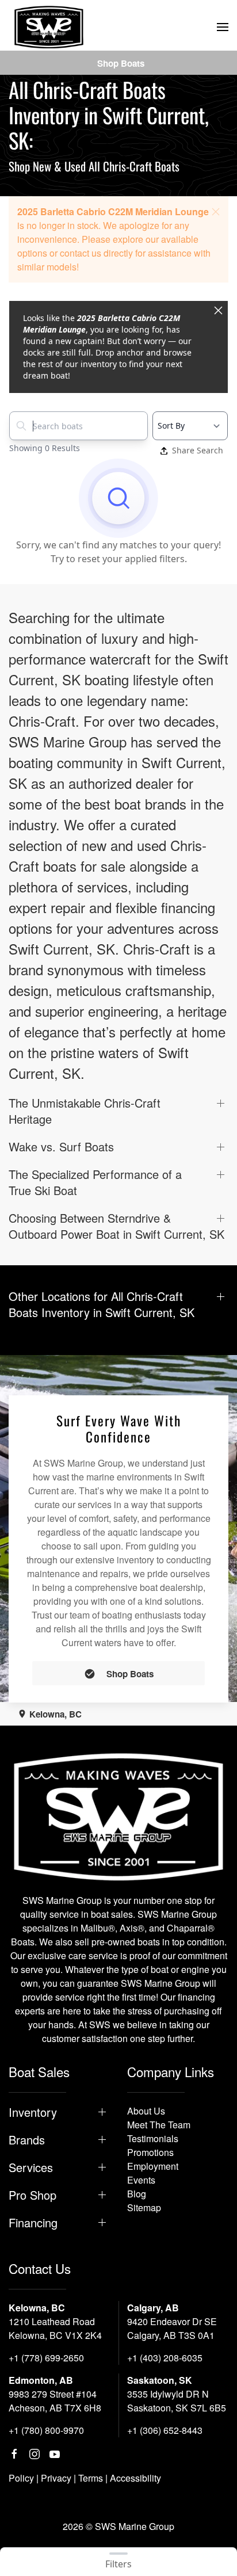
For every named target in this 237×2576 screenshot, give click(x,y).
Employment (153, 2166)
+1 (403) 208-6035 (165, 2358)
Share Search (198, 450)
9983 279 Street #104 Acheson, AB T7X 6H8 (55, 2401)
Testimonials (153, 2138)
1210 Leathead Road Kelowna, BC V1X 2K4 (55, 2328)
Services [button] (31, 2167)
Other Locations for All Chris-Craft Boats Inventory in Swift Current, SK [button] (102, 1304)
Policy (21, 2478)
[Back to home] (49, 27)
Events (141, 2180)
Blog (137, 2194)
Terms (91, 2478)
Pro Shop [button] (33, 2195)
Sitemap (144, 2207)
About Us (146, 2111)
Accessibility (135, 2478)
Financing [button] (33, 2223)
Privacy (56, 2478)
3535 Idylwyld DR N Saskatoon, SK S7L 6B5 (177, 2401)
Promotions (150, 2152)
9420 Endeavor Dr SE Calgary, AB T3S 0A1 (172, 2328)
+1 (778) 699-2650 (46, 2358)
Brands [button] (27, 2140)
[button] (223, 27)
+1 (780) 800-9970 (46, 2430)
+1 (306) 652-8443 (165, 2430)
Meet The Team (159, 2125)
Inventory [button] (33, 2112)
